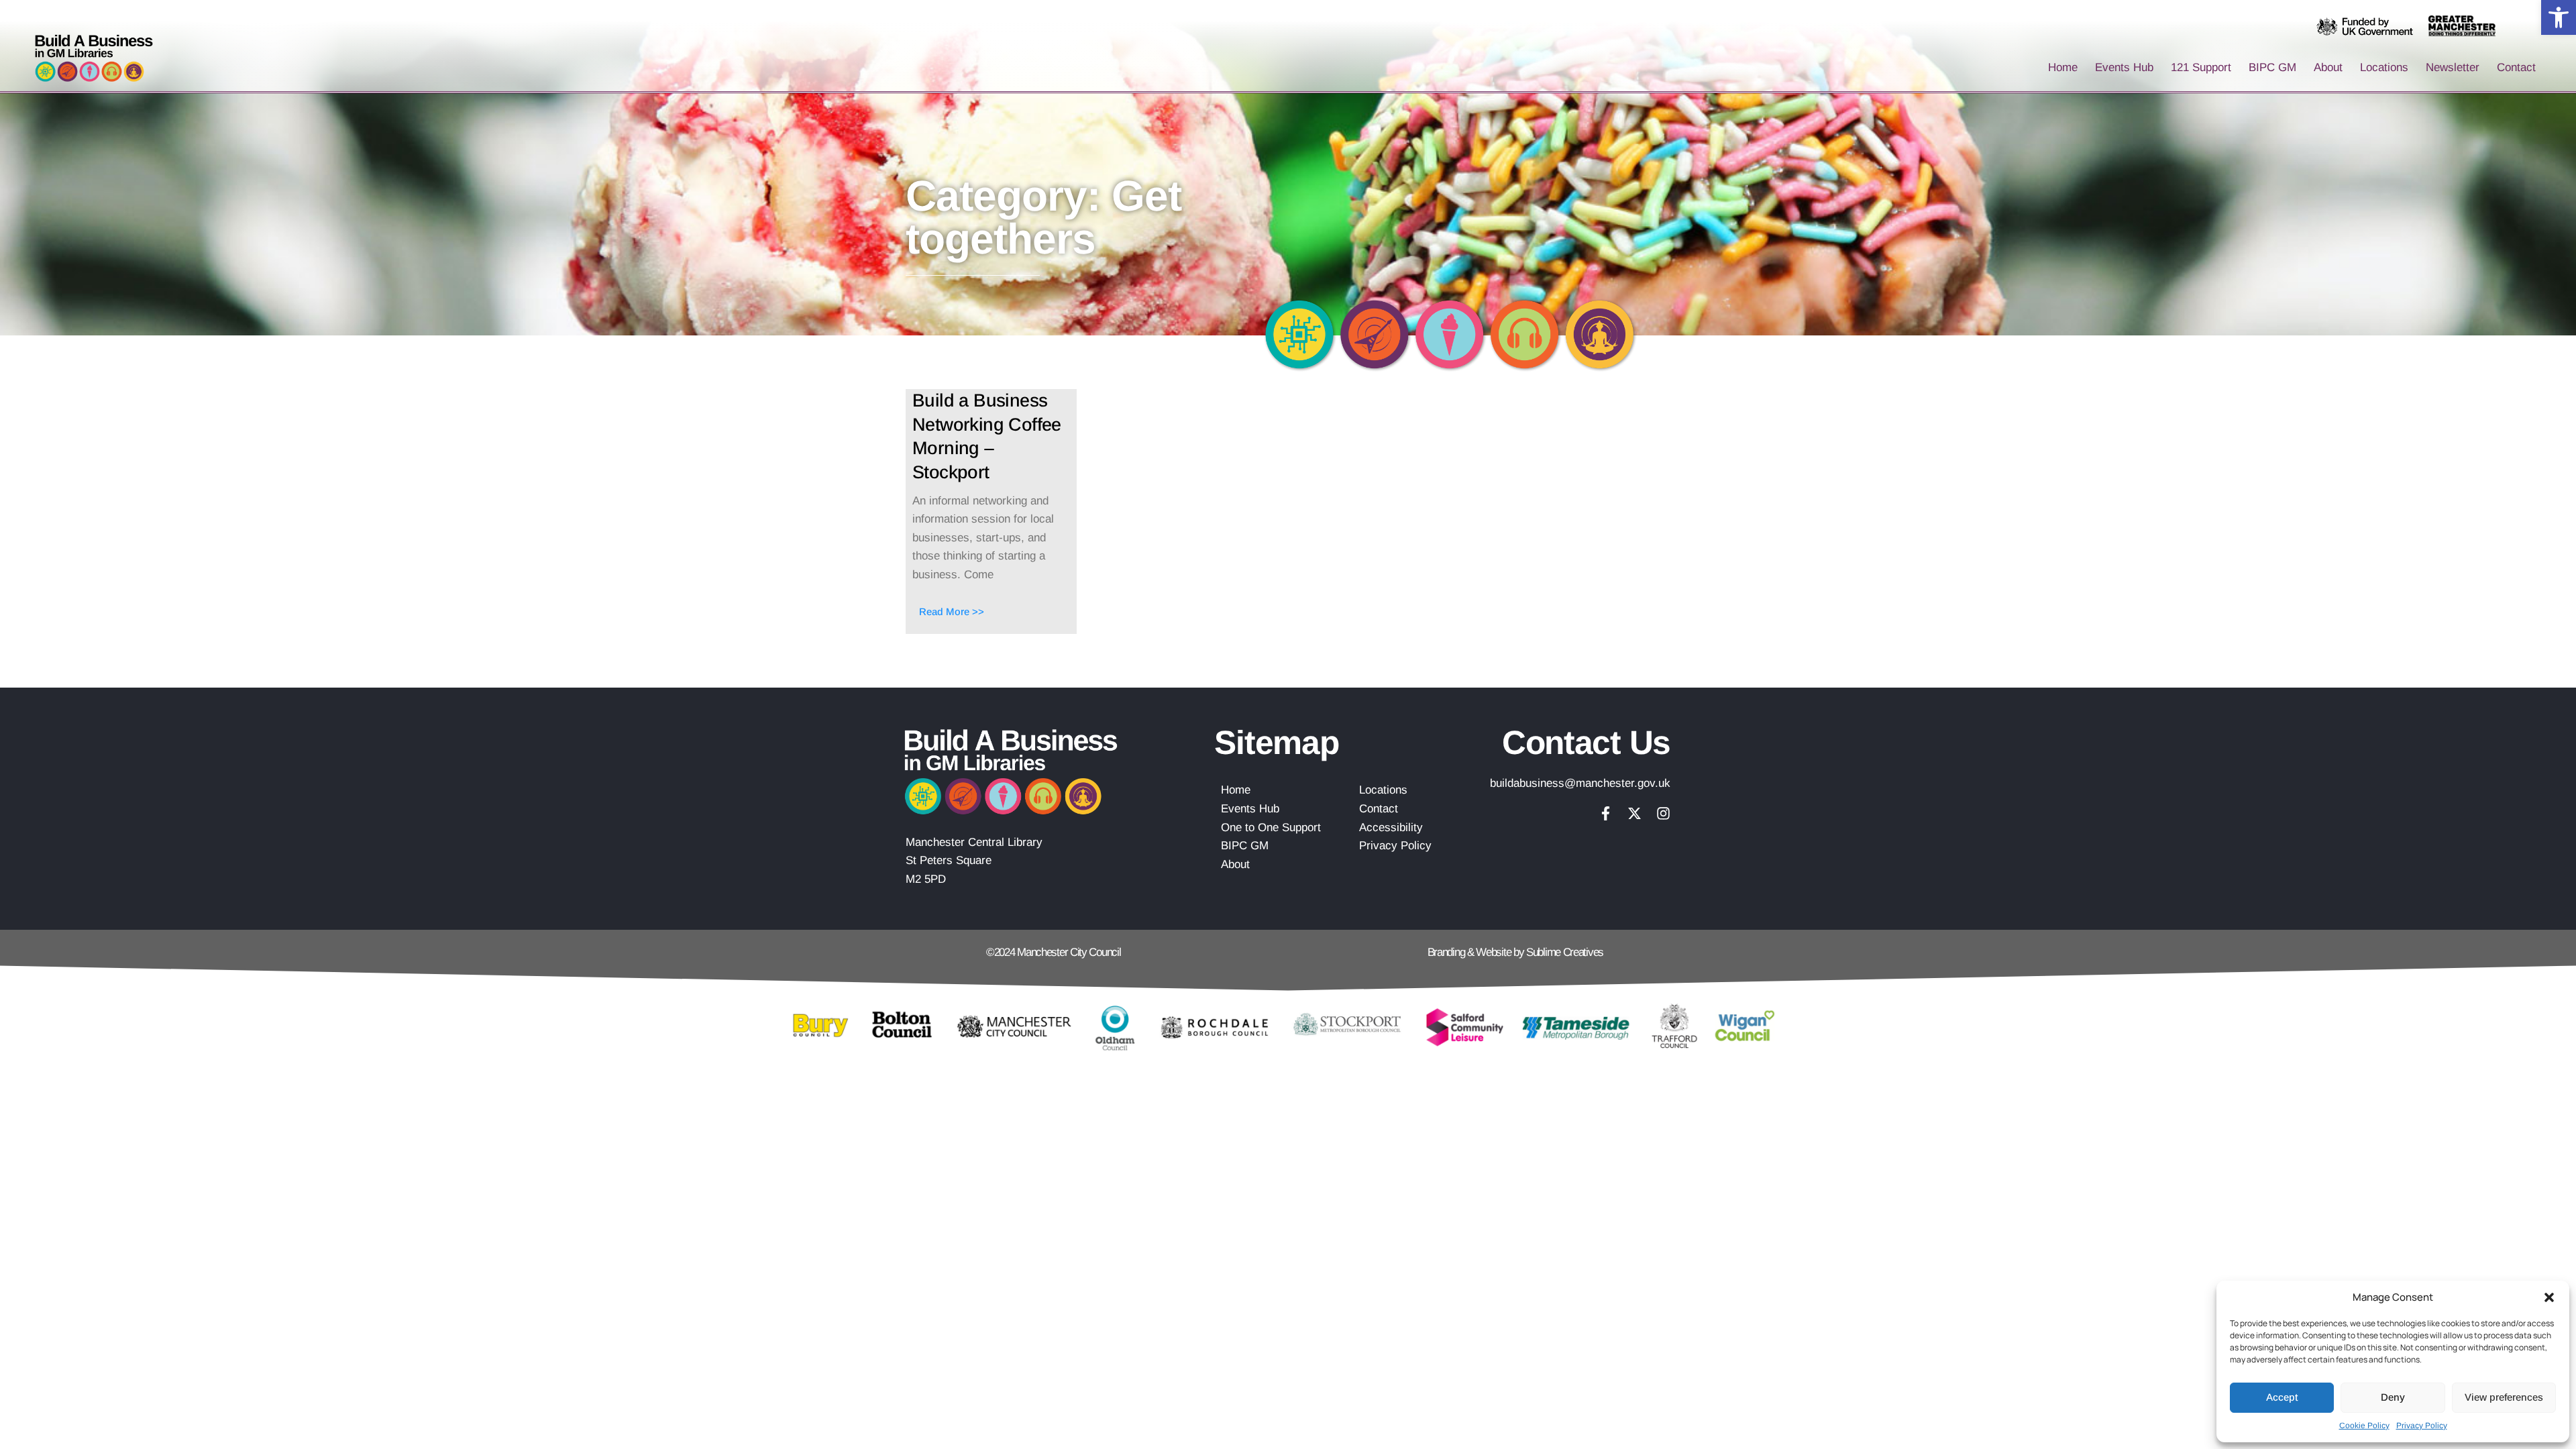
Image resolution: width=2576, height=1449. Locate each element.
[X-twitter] (1634, 813)
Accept (2282, 1397)
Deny (2393, 1397)
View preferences (2504, 1397)
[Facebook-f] (1606, 813)
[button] (2559, 17)
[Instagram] (1663, 813)
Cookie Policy (2364, 1426)
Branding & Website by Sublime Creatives (1515, 952)
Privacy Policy (2422, 1426)
